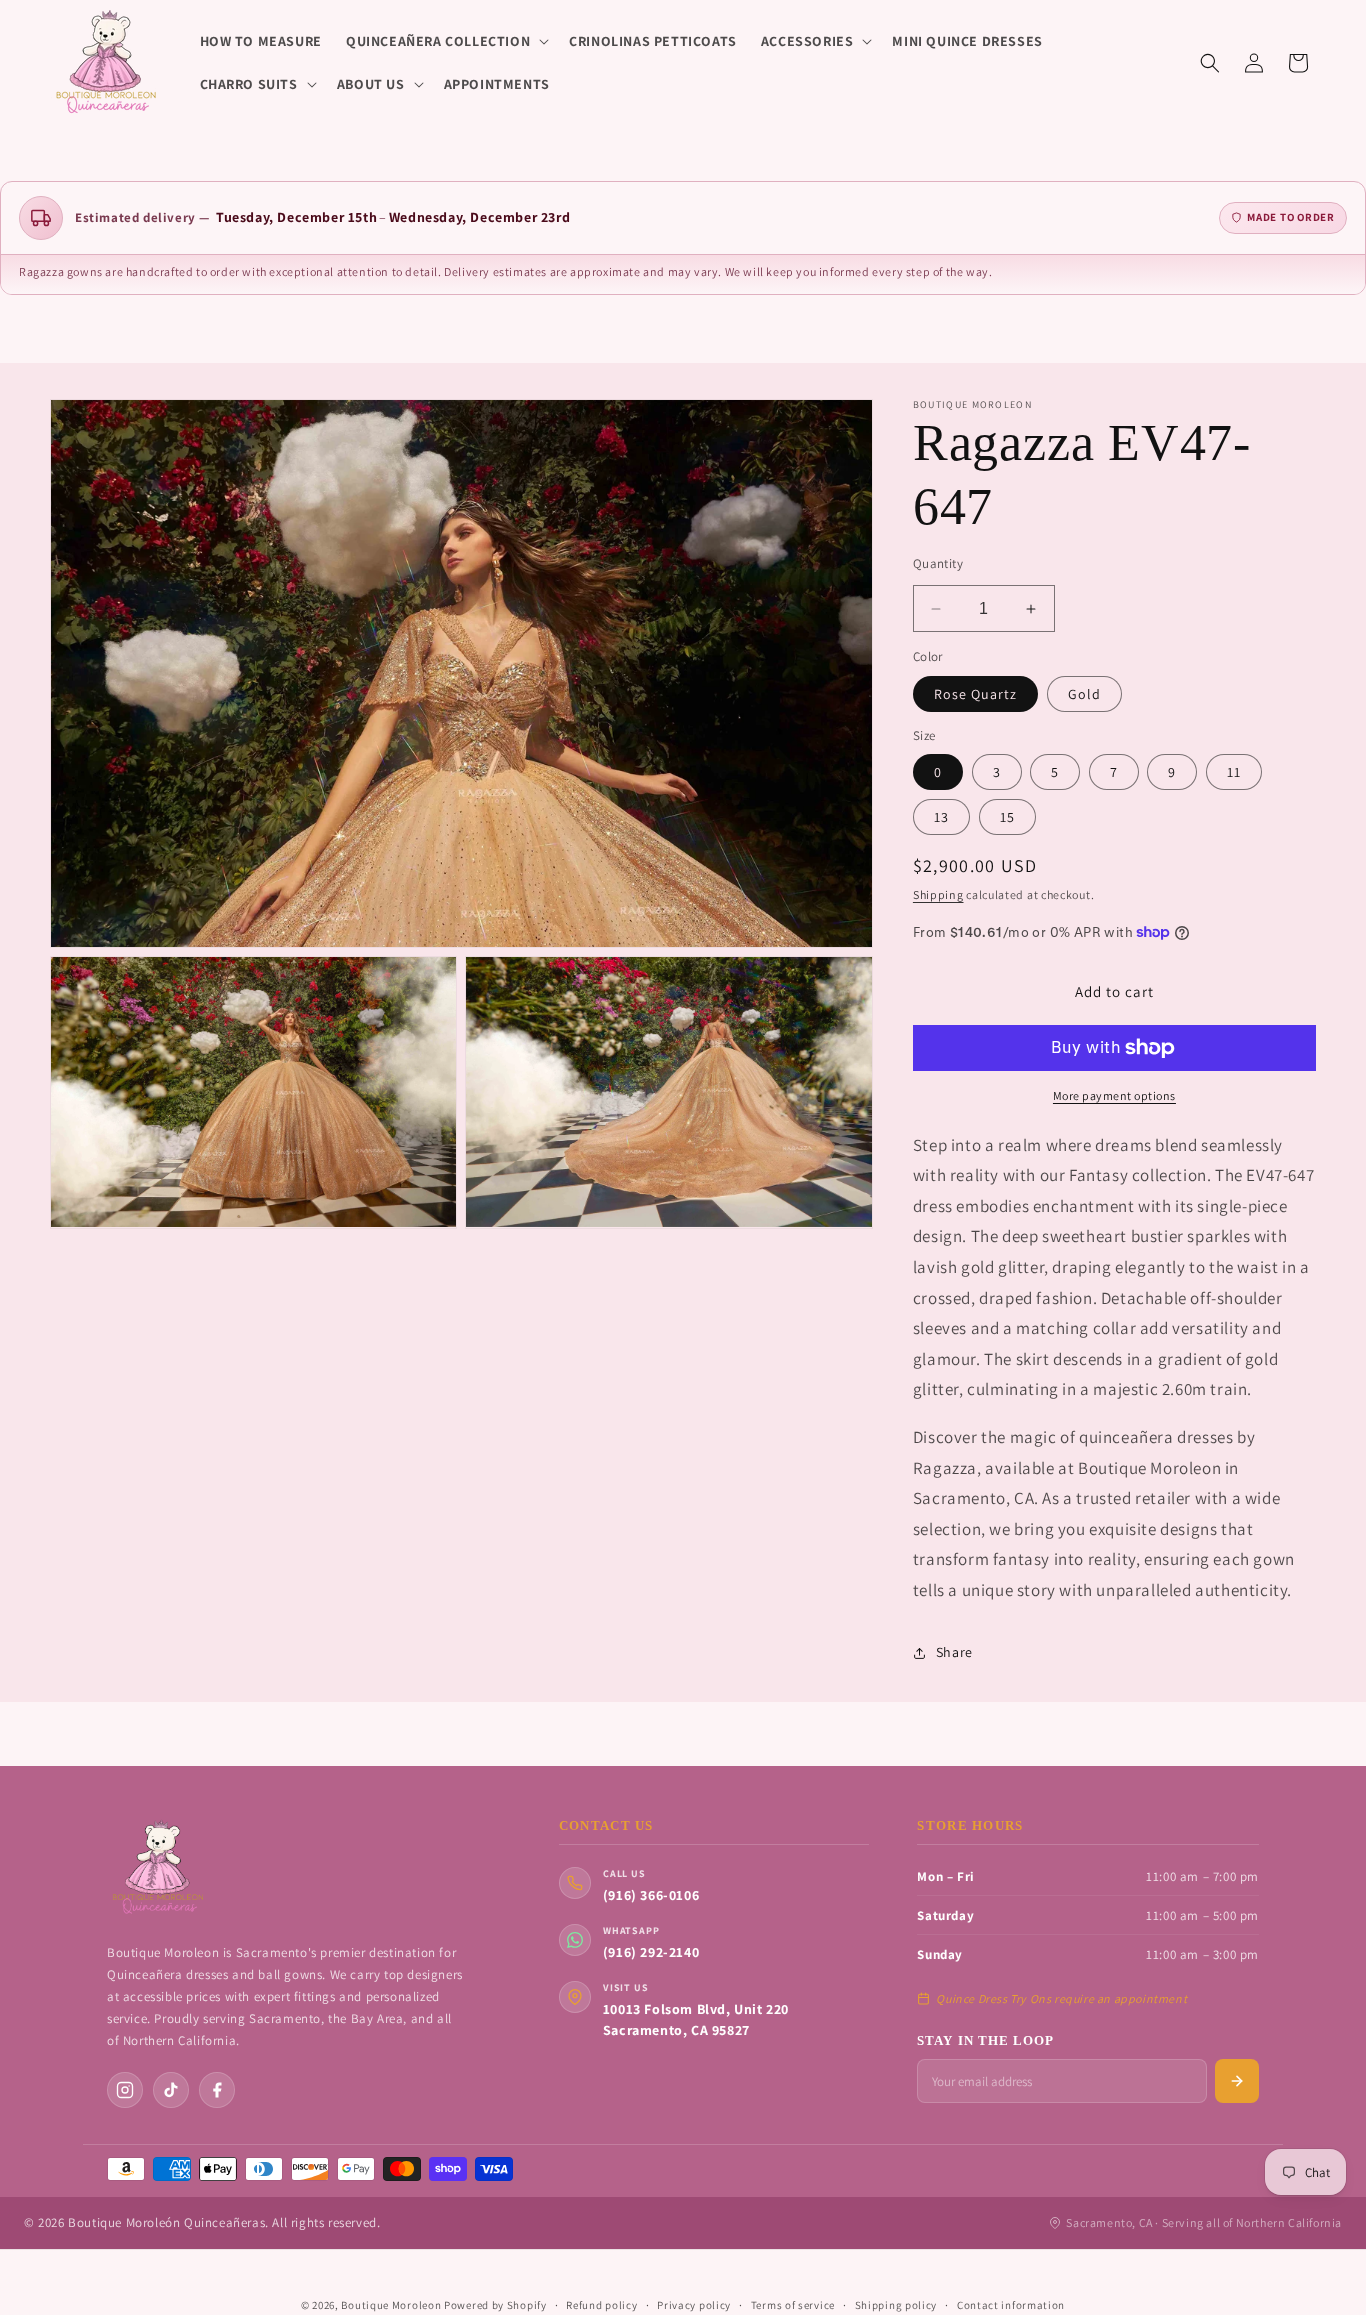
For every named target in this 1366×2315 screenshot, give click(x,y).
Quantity (938, 563)
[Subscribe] (1237, 2081)
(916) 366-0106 (651, 1895)
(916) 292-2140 (651, 1952)
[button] (445, 41)
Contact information (1011, 2305)
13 (941, 817)
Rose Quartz (975, 694)
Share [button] (954, 1652)
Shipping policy (896, 2305)
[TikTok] (171, 2090)
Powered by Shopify (495, 2305)
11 (1234, 772)
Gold (1084, 694)
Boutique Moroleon (391, 2305)
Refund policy (601, 2305)
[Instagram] (125, 2090)
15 (1007, 817)
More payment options (1114, 1095)
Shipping (938, 894)
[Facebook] (217, 2090)
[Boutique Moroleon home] (157, 1868)
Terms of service (793, 2305)
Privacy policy (694, 2305)
